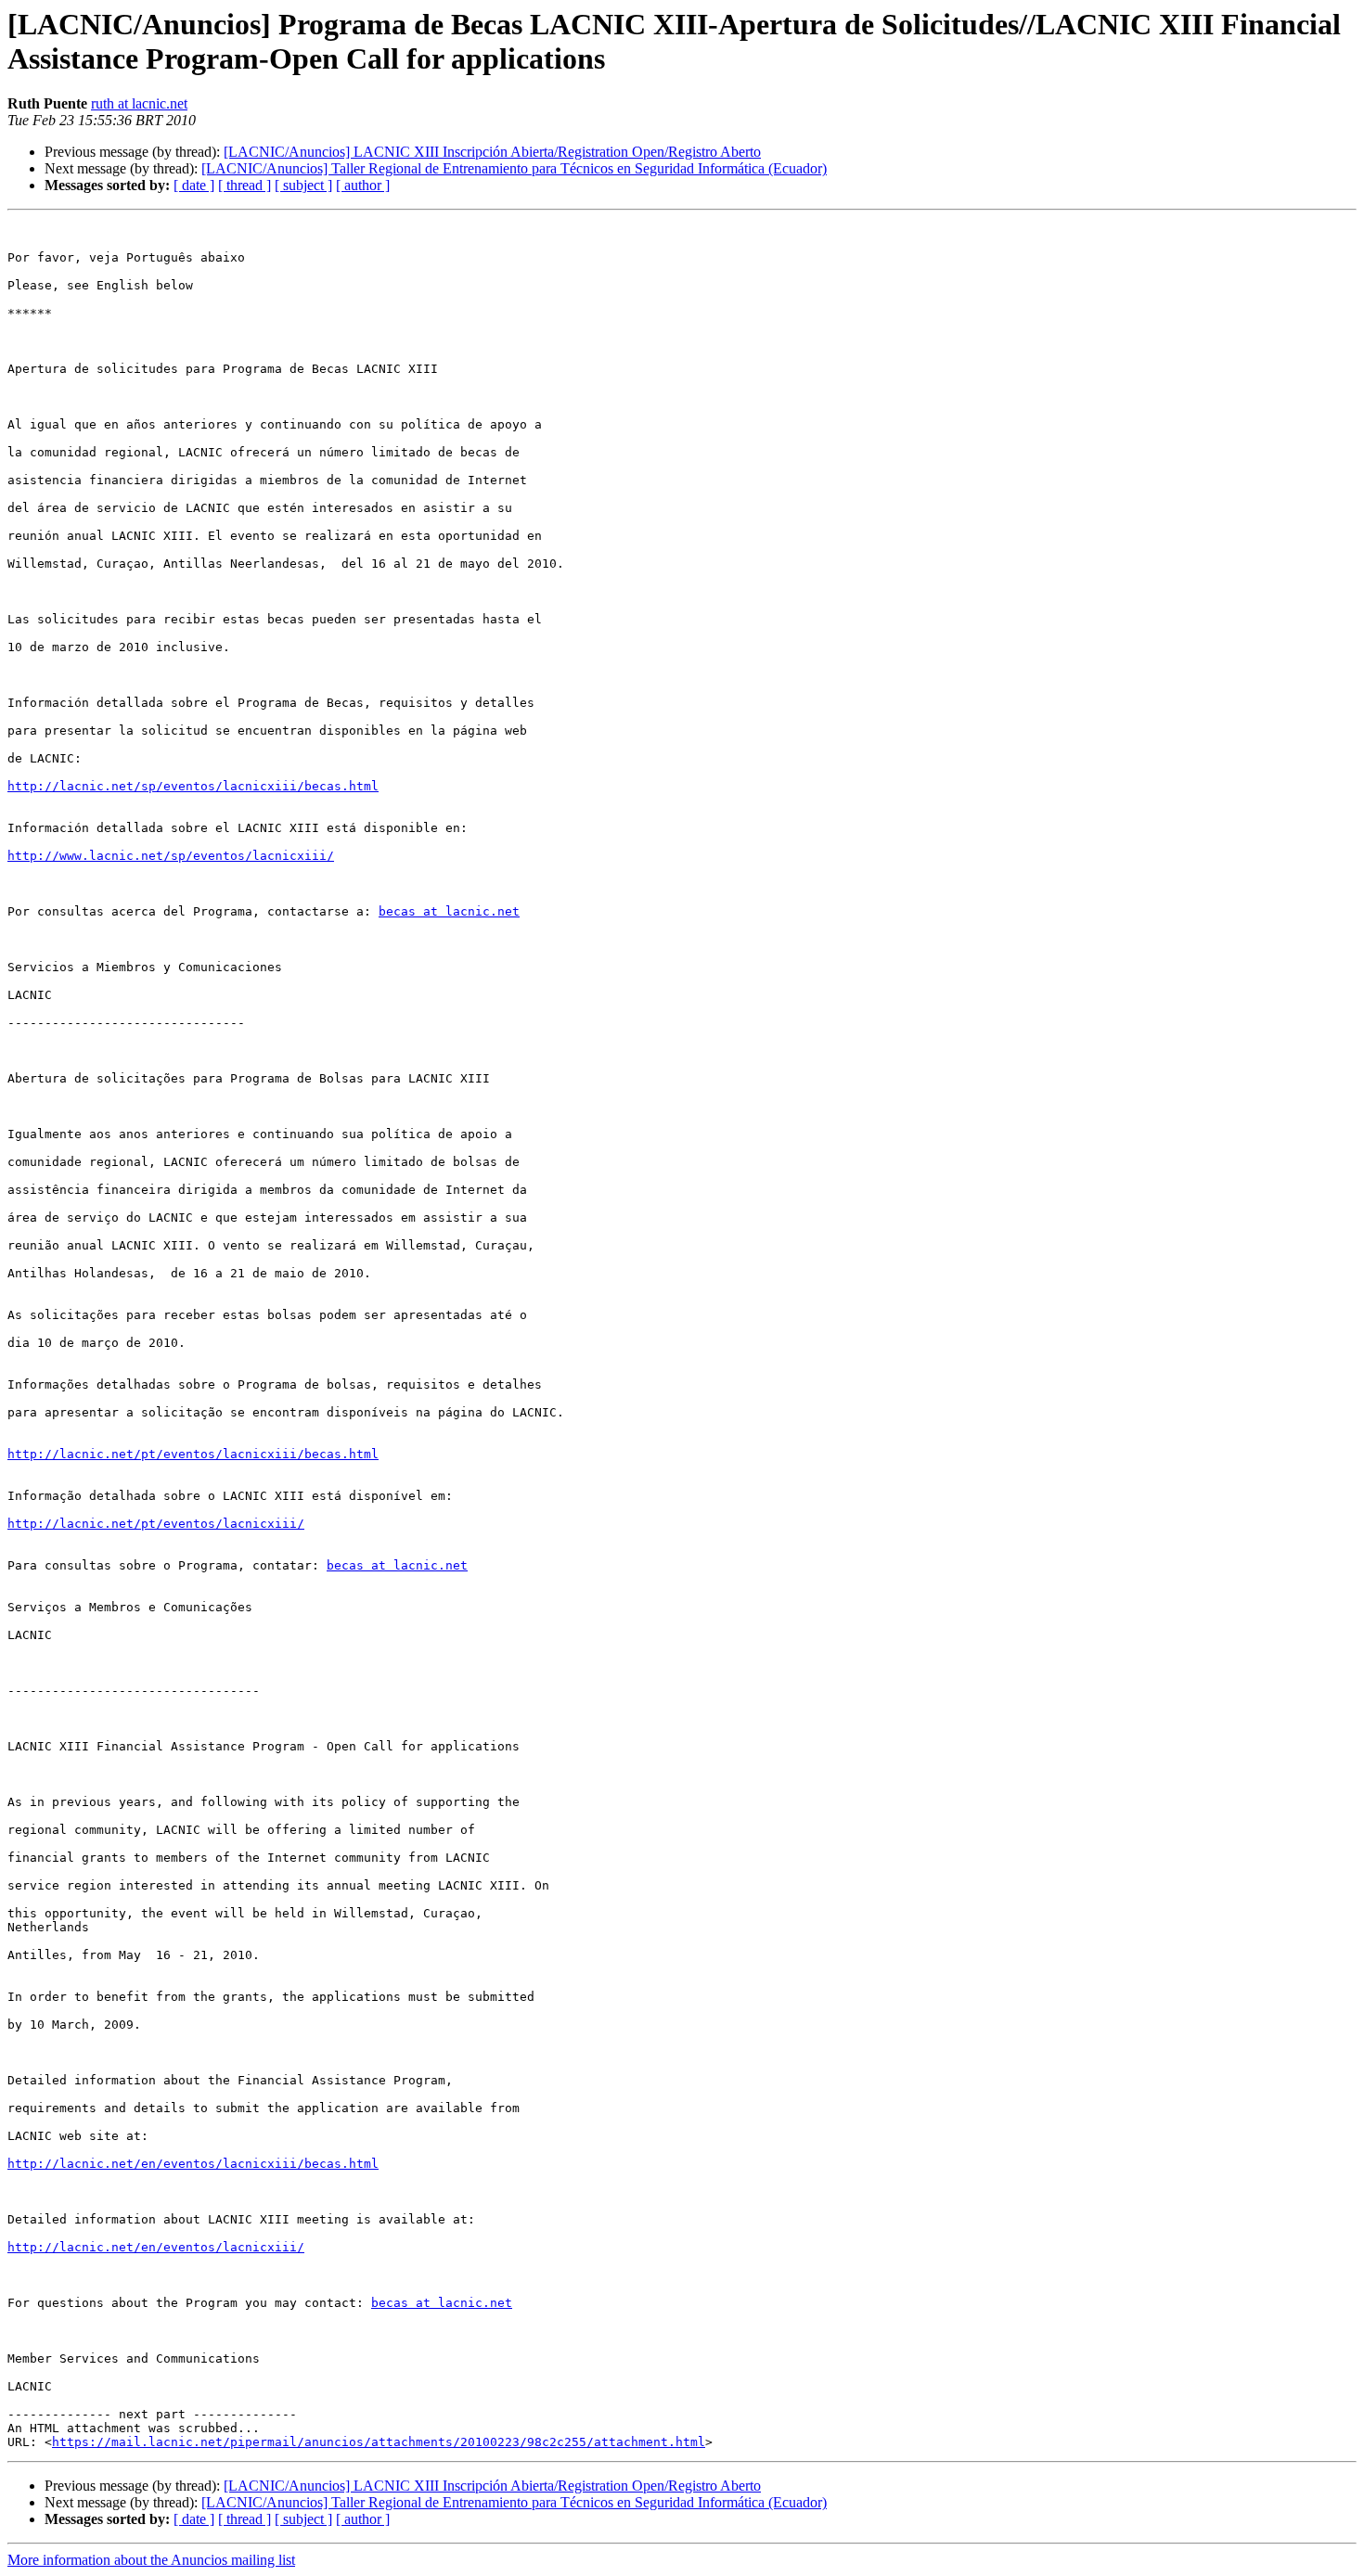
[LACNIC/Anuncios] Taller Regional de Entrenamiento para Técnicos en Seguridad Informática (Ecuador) (514, 168)
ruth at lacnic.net (139, 103)
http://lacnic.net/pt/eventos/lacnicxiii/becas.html (193, 1454)
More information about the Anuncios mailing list (151, 2560)
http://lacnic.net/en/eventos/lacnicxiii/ (156, 2247)
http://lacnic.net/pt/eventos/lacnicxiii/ (156, 1524)
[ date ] (194, 185)
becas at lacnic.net (449, 911)
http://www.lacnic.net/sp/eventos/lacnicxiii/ (171, 856)
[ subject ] (303, 185)
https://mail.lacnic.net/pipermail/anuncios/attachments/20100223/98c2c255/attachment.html (379, 2442)
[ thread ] (244, 185)
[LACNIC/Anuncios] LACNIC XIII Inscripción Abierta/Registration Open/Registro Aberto (492, 152)
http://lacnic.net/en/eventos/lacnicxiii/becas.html (193, 2164)
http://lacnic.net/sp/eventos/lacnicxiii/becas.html (193, 786)
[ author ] (363, 185)
